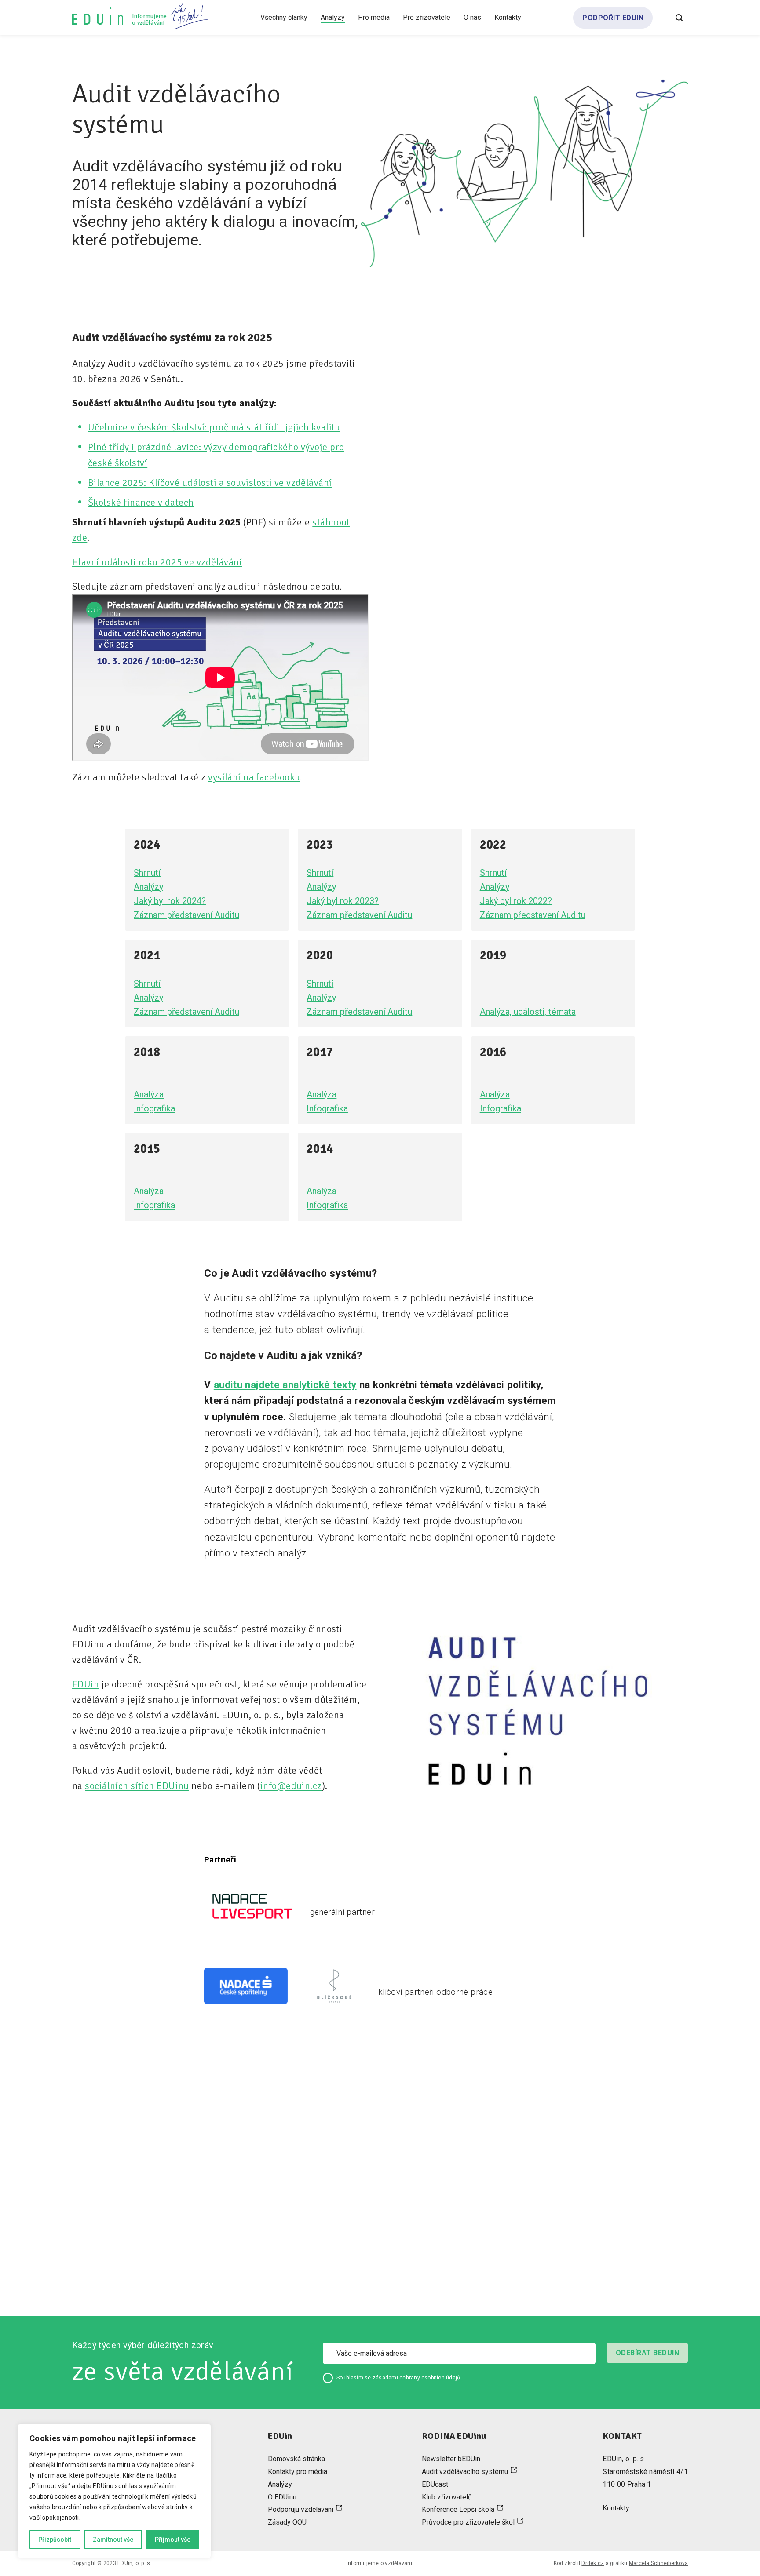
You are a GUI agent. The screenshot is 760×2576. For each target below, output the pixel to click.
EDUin (86, 1684)
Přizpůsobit (55, 2540)
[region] (114, 2491)
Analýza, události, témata (528, 1012)
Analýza (149, 1094)
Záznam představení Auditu (186, 915)
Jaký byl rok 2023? (343, 901)
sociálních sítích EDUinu (137, 1786)
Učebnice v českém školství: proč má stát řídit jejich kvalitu (214, 427)
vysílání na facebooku (254, 777)
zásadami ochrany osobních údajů (416, 2378)
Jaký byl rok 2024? (170, 901)
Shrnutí (147, 873)
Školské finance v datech (141, 502)
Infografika (154, 1108)
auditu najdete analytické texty (285, 1385)
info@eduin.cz (291, 1786)
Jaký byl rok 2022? (516, 901)
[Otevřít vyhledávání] (679, 18)
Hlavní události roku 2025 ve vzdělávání (157, 562)
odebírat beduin (647, 2353)
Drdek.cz (593, 2563)
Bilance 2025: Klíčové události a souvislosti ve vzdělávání (210, 483)
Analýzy (148, 887)
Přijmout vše (173, 2540)
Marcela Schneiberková (658, 2563)
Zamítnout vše (113, 2540)
